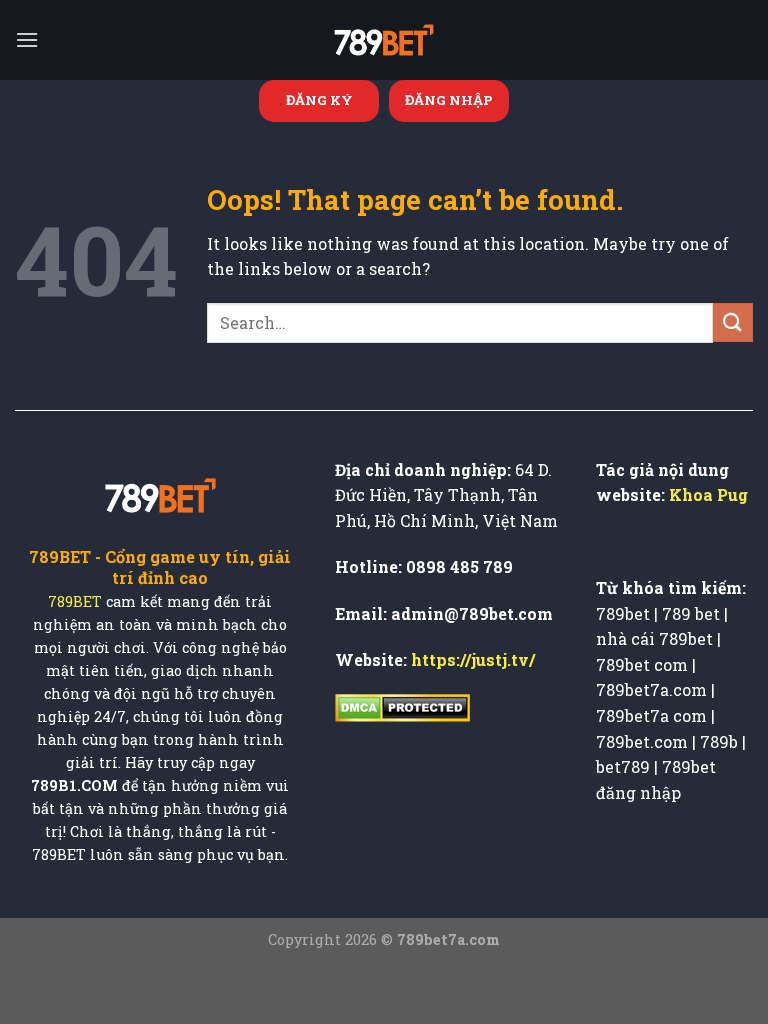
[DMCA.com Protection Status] (402, 705)
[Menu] (27, 39)
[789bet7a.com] (384, 40)
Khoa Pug (708, 494)
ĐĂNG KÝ (319, 100)
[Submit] (733, 322)
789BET (75, 602)
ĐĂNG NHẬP (449, 100)
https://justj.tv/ (473, 659)
